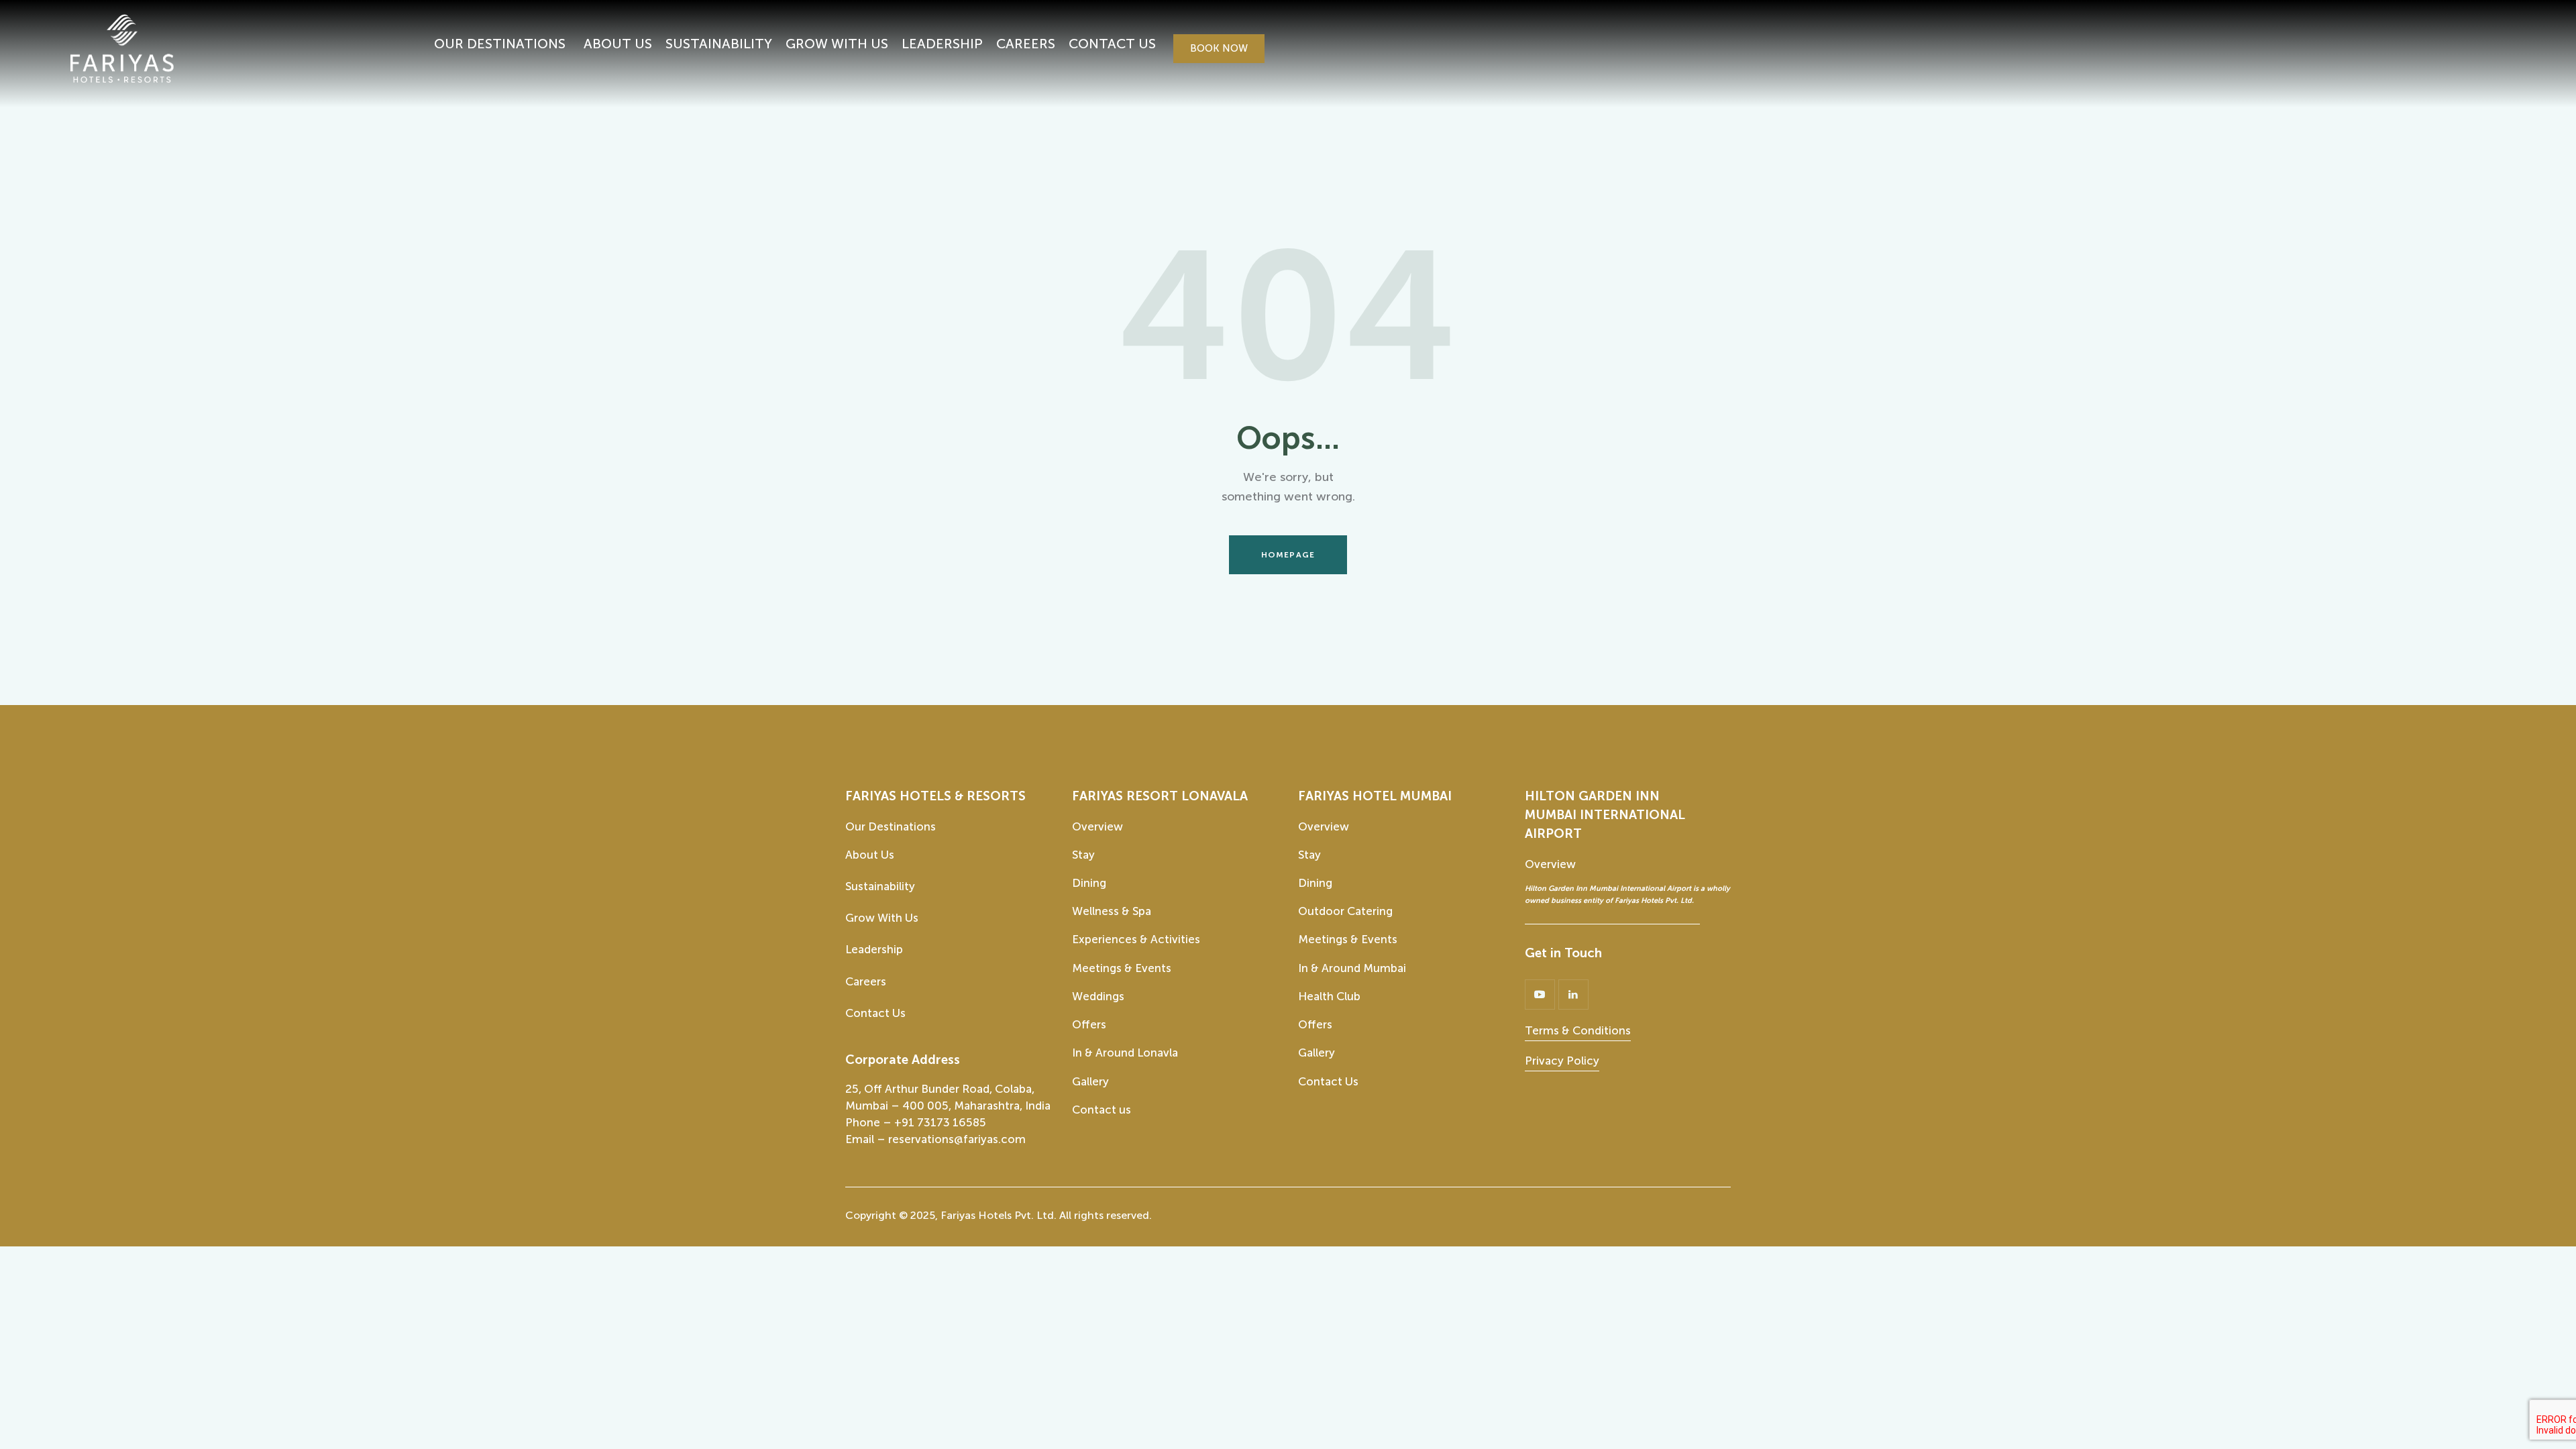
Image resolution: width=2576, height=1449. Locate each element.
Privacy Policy (1562, 1061)
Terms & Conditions (1578, 1030)
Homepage (1288, 555)
